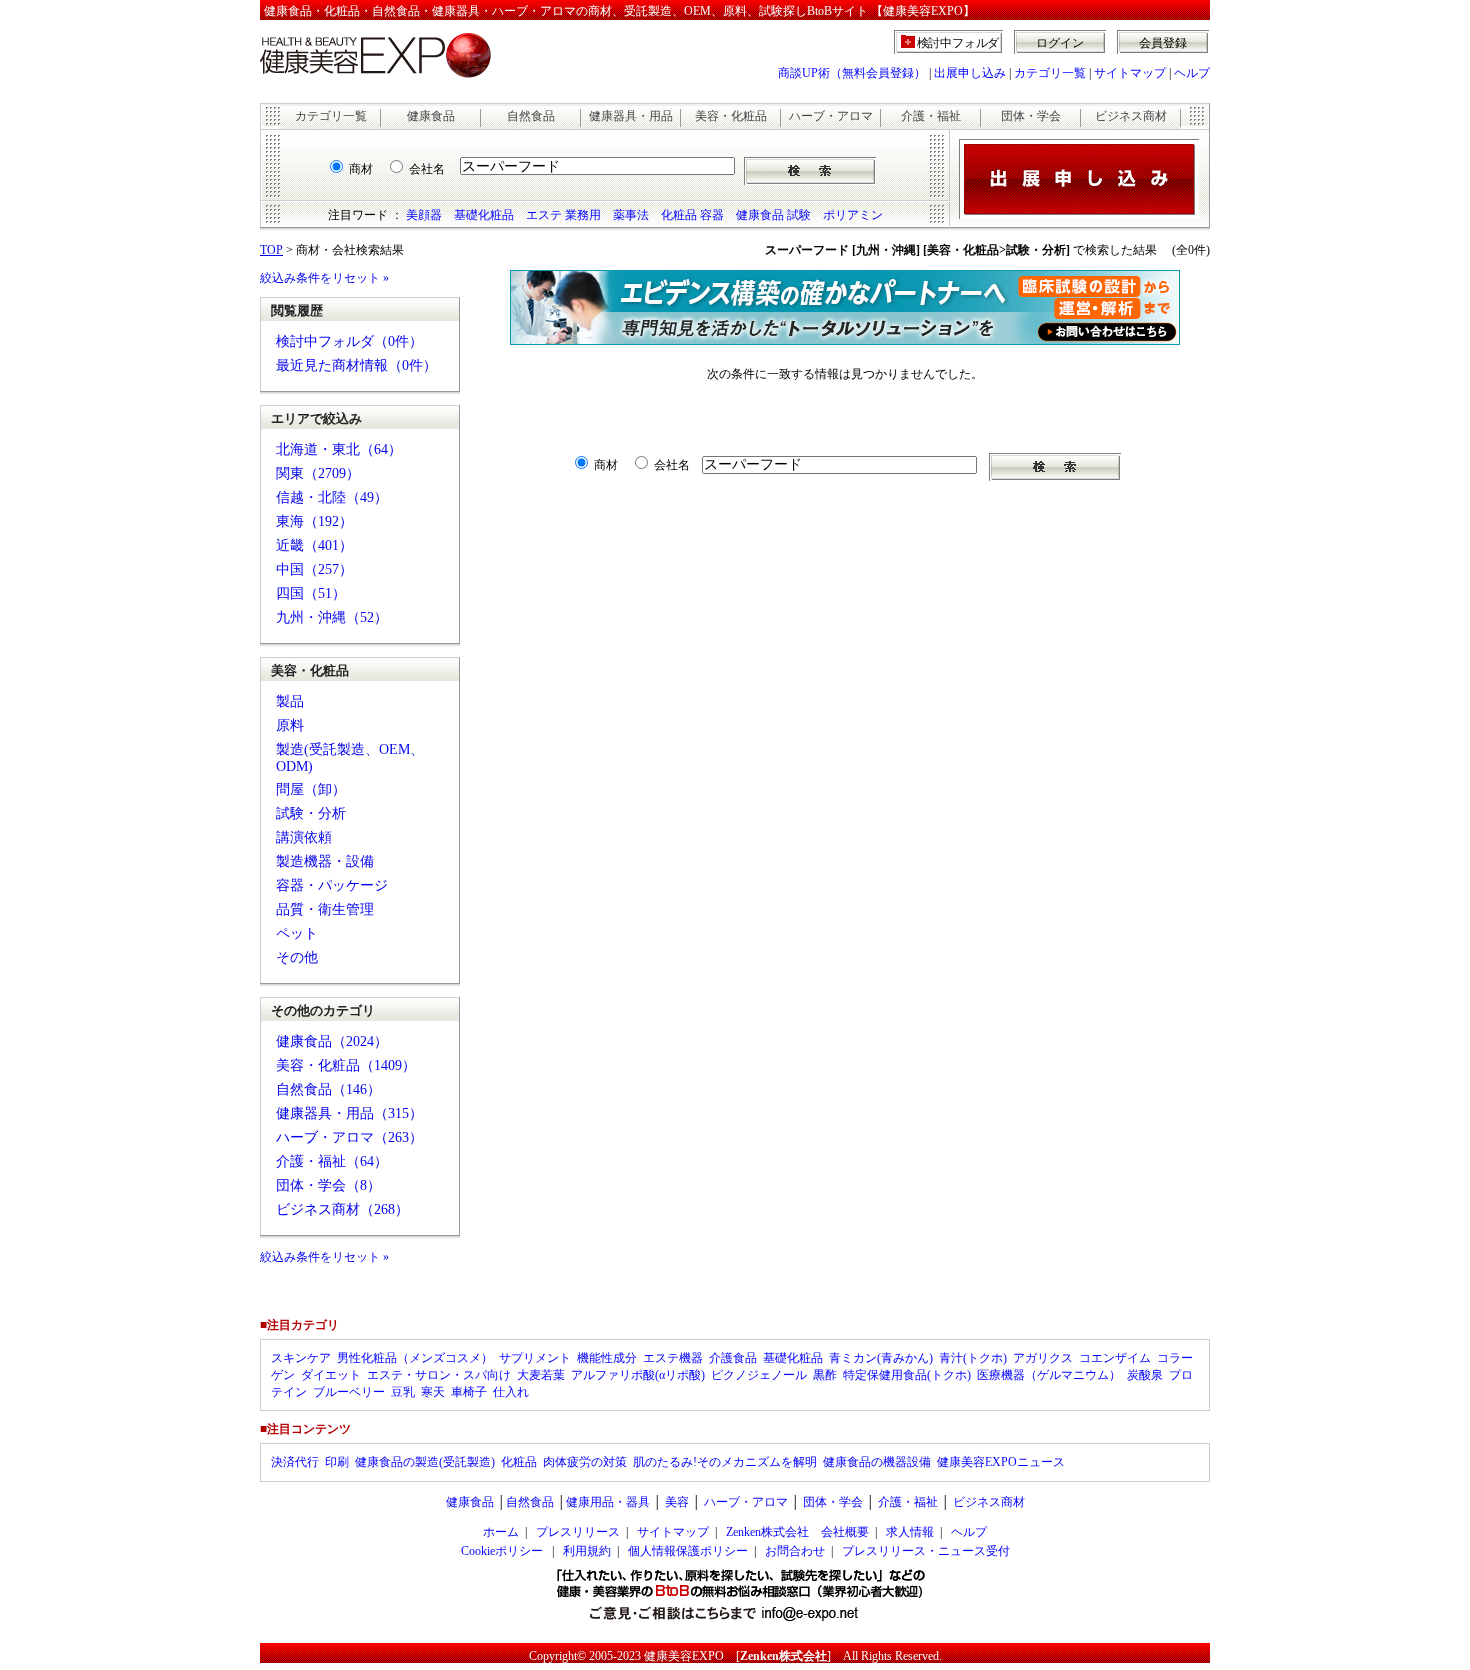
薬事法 (631, 215)
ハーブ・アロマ (831, 116)
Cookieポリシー (502, 1551)
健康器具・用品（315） (349, 1113)
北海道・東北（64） (339, 449)
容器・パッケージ (332, 885)
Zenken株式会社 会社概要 (797, 1532)
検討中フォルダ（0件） (349, 341)
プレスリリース (578, 1532)
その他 (297, 957)
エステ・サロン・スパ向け (439, 1375)
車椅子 (469, 1392)
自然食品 (531, 116)
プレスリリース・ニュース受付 (926, 1551)
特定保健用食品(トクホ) (907, 1375)
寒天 (433, 1392)
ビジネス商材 (1131, 116)
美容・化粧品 (731, 116)
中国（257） (314, 569)
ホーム (501, 1532)
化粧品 (519, 1462)
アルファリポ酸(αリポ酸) (638, 1375)
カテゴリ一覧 (1050, 73)
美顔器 (424, 215)
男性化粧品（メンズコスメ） (415, 1358)
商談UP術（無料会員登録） (852, 73)
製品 (290, 701)
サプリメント (535, 1358)
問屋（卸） (311, 789)
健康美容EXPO (684, 1656)
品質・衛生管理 (325, 909)
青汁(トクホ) (973, 1358)
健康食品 (431, 116)
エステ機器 (673, 1358)
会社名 (427, 169)
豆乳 (403, 1392)
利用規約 (587, 1551)
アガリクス (1043, 1358)
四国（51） (311, 593)
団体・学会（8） (328, 1185)
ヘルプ (1192, 73)
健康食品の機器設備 (877, 1462)
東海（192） (314, 521)
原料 (290, 725)
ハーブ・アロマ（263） (349, 1137)
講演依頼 (304, 837)
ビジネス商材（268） (342, 1209)
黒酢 (825, 1375)
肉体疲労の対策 (585, 1462)
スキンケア (301, 1358)
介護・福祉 (931, 116)
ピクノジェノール (759, 1375)
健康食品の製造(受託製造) (425, 1462)
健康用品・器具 (608, 1502)
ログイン (1060, 43)
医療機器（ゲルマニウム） (1049, 1375)
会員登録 (1163, 43)
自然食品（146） (328, 1089)
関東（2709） (318, 473)
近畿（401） (314, 545)
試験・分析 (311, 813)
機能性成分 (607, 1358)
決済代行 (295, 1462)
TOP (271, 250)
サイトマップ (1130, 73)
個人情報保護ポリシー (688, 1551)
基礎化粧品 (484, 215)
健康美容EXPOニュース (1001, 1462)
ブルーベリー (349, 1392)
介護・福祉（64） (332, 1161)
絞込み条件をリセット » (324, 278)
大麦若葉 (541, 1375)
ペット (297, 933)
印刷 (337, 1462)
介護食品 (733, 1358)
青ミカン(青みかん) (881, 1358)
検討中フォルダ (958, 43)
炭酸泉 (1145, 1375)
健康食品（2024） (332, 1041)
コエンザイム (1115, 1358)
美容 (677, 1502)
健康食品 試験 (773, 215)
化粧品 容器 (692, 215)
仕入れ (511, 1392)
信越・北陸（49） (332, 497)
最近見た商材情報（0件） (356, 365)
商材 (361, 169)
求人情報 (910, 1532)
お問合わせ (795, 1551)
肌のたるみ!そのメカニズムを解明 (725, 1462)
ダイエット (331, 1375)
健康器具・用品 (631, 116)
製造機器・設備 (325, 861)
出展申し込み (970, 73)
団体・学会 (1031, 116)
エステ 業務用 (563, 215)
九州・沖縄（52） (332, 617)
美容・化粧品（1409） (346, 1065)
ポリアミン (853, 215)
